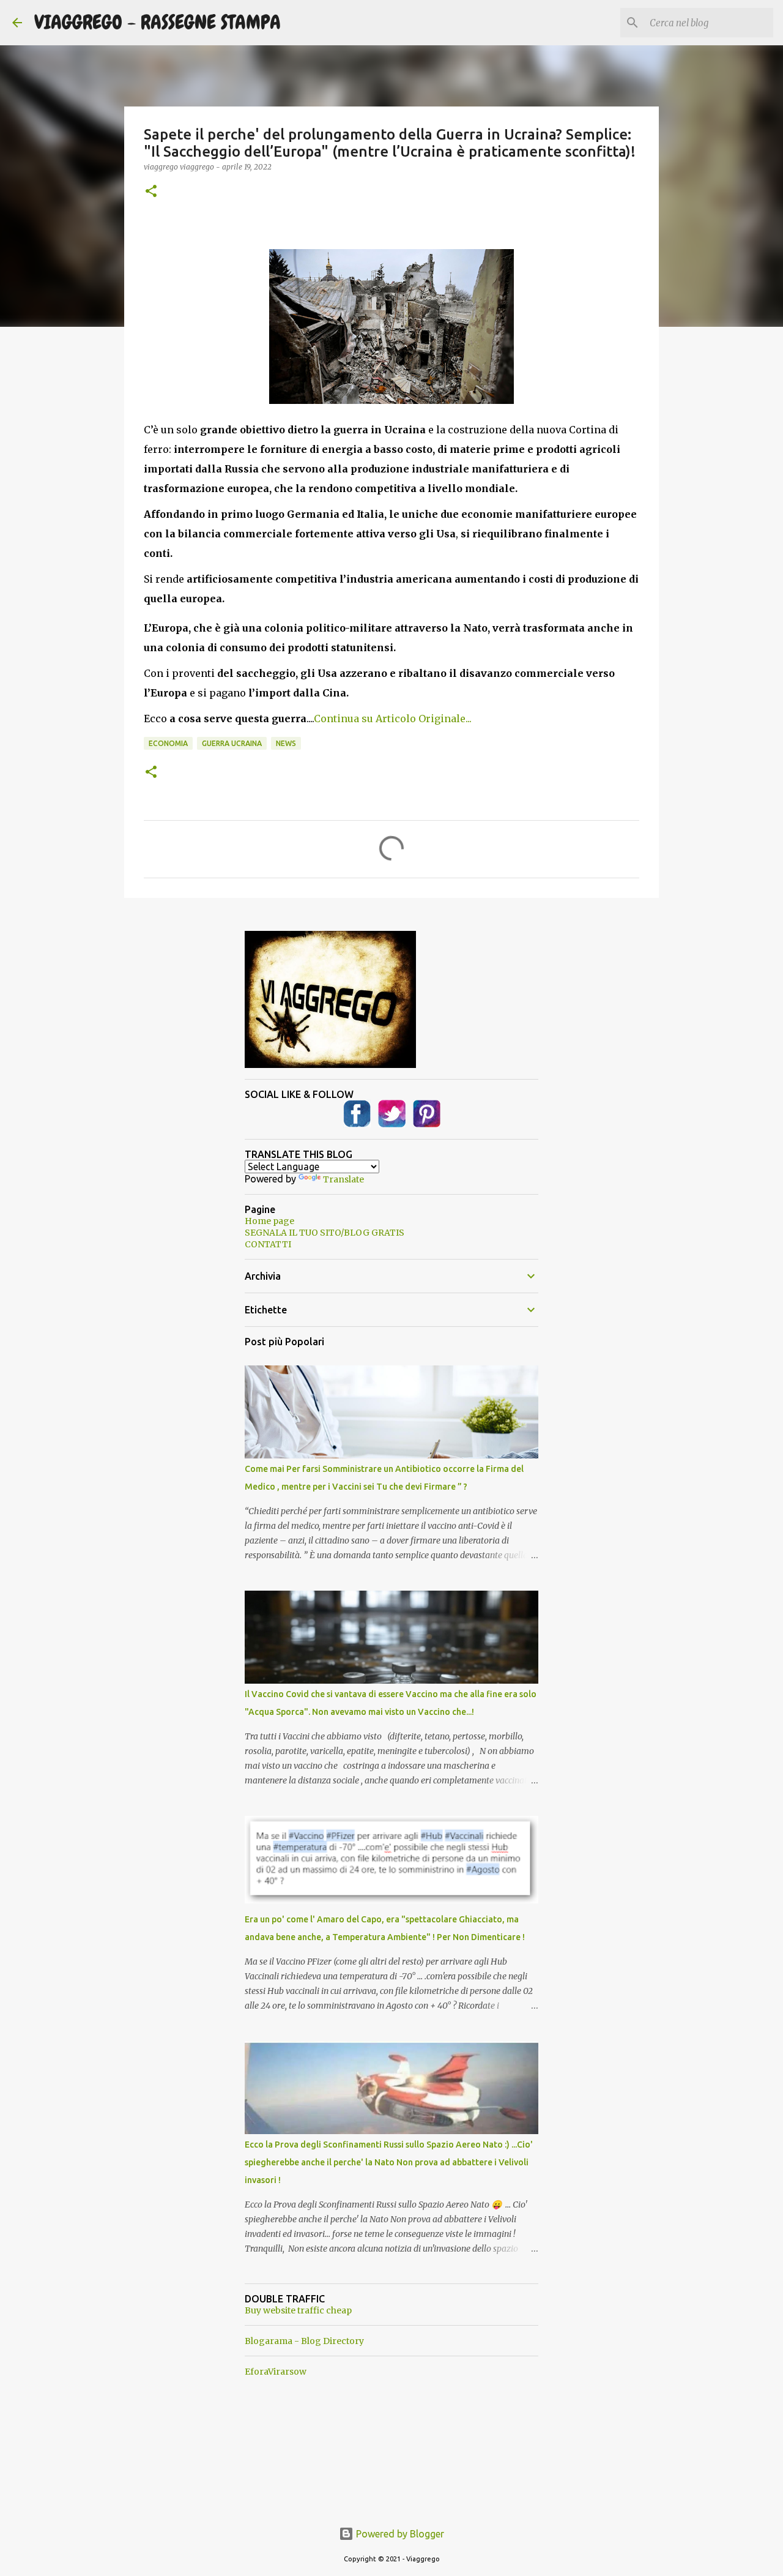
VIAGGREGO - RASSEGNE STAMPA (158, 22)
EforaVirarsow (276, 2372)
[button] (151, 192)
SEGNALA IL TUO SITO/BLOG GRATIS (325, 1233)
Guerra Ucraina (232, 743)
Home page (269, 1221)
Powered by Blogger (399, 2534)
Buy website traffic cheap (298, 2310)
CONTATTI (268, 1244)
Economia (168, 743)
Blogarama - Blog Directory (304, 2341)
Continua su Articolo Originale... (393, 719)
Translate (343, 1179)
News (286, 743)
